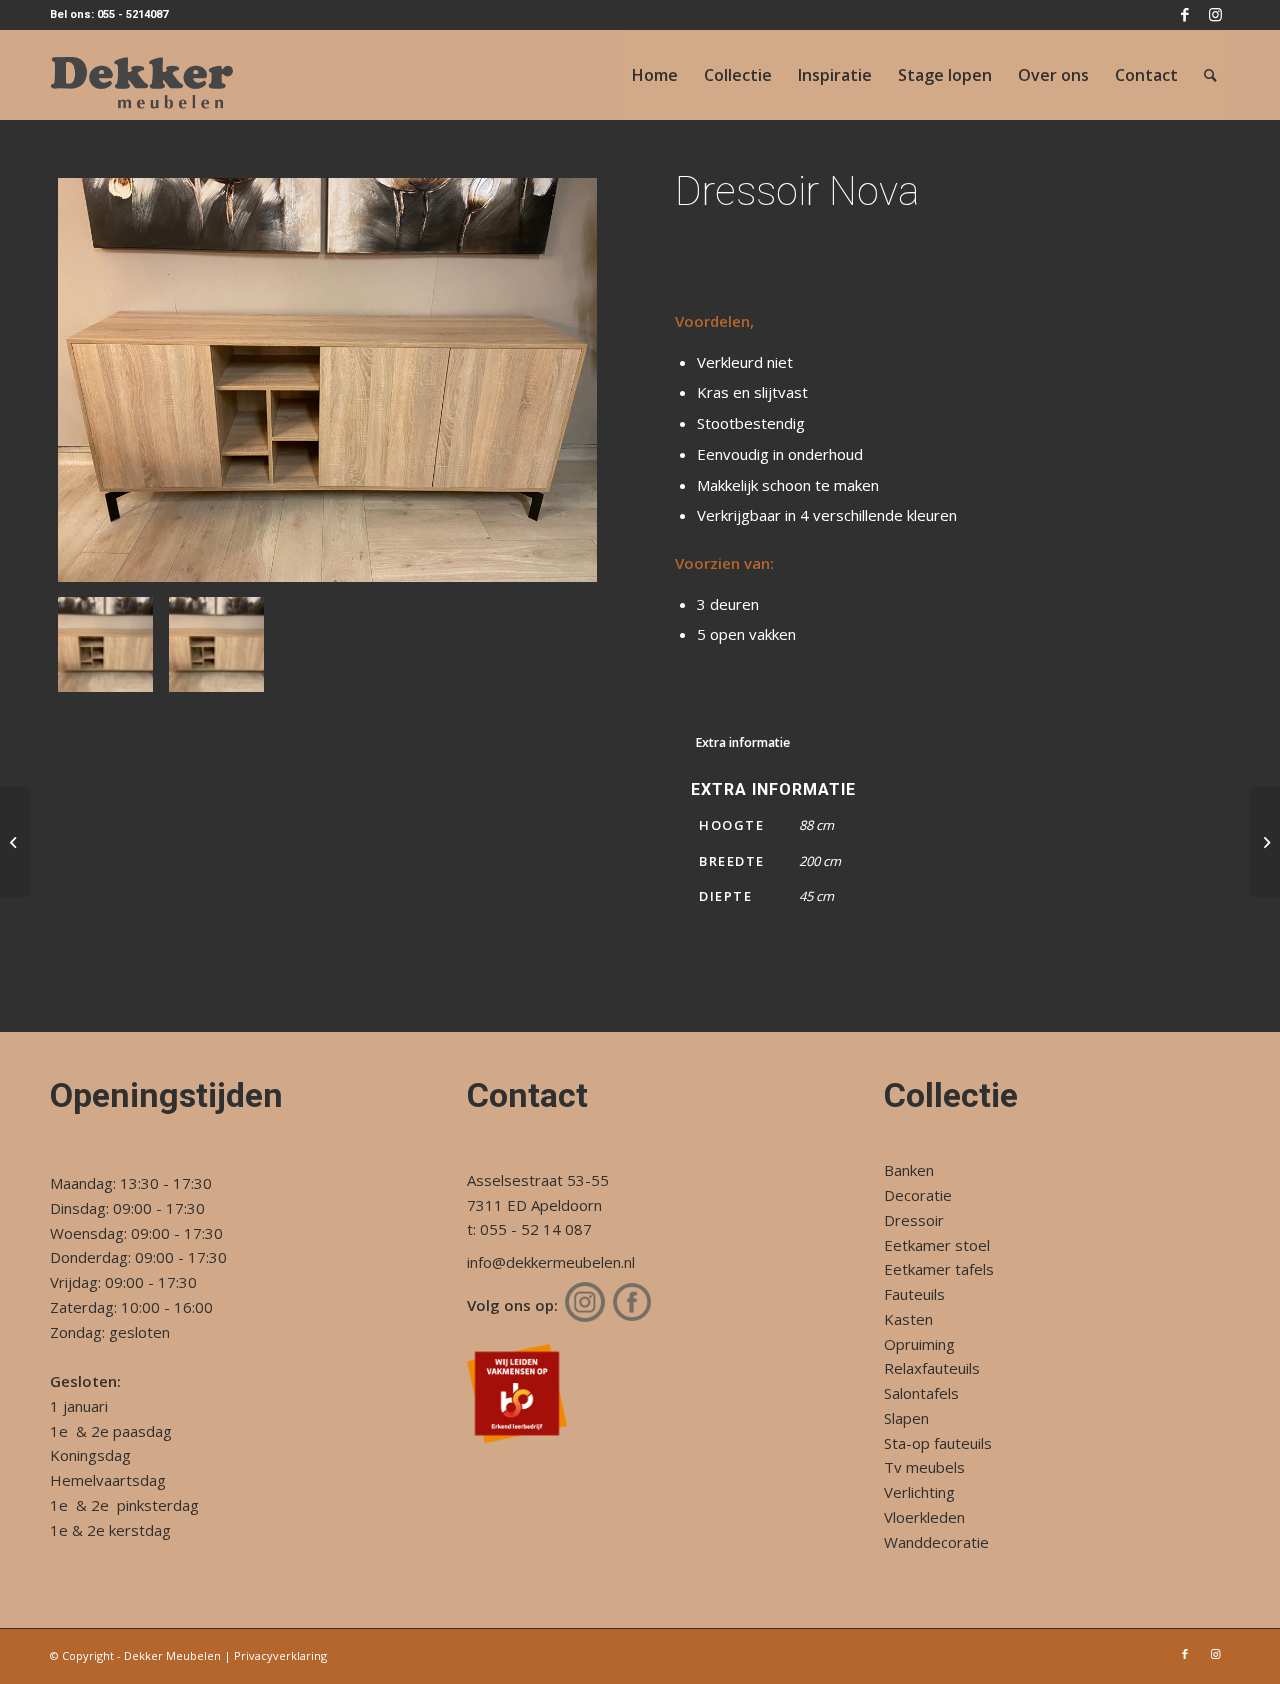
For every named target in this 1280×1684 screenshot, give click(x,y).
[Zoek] (1210, 75)
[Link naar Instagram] (1215, 15)
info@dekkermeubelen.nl (551, 1262)
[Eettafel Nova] (15, 842)
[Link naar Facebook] (1184, 15)
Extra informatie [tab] (743, 742)
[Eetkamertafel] (1264, 842)
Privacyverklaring (280, 1655)
